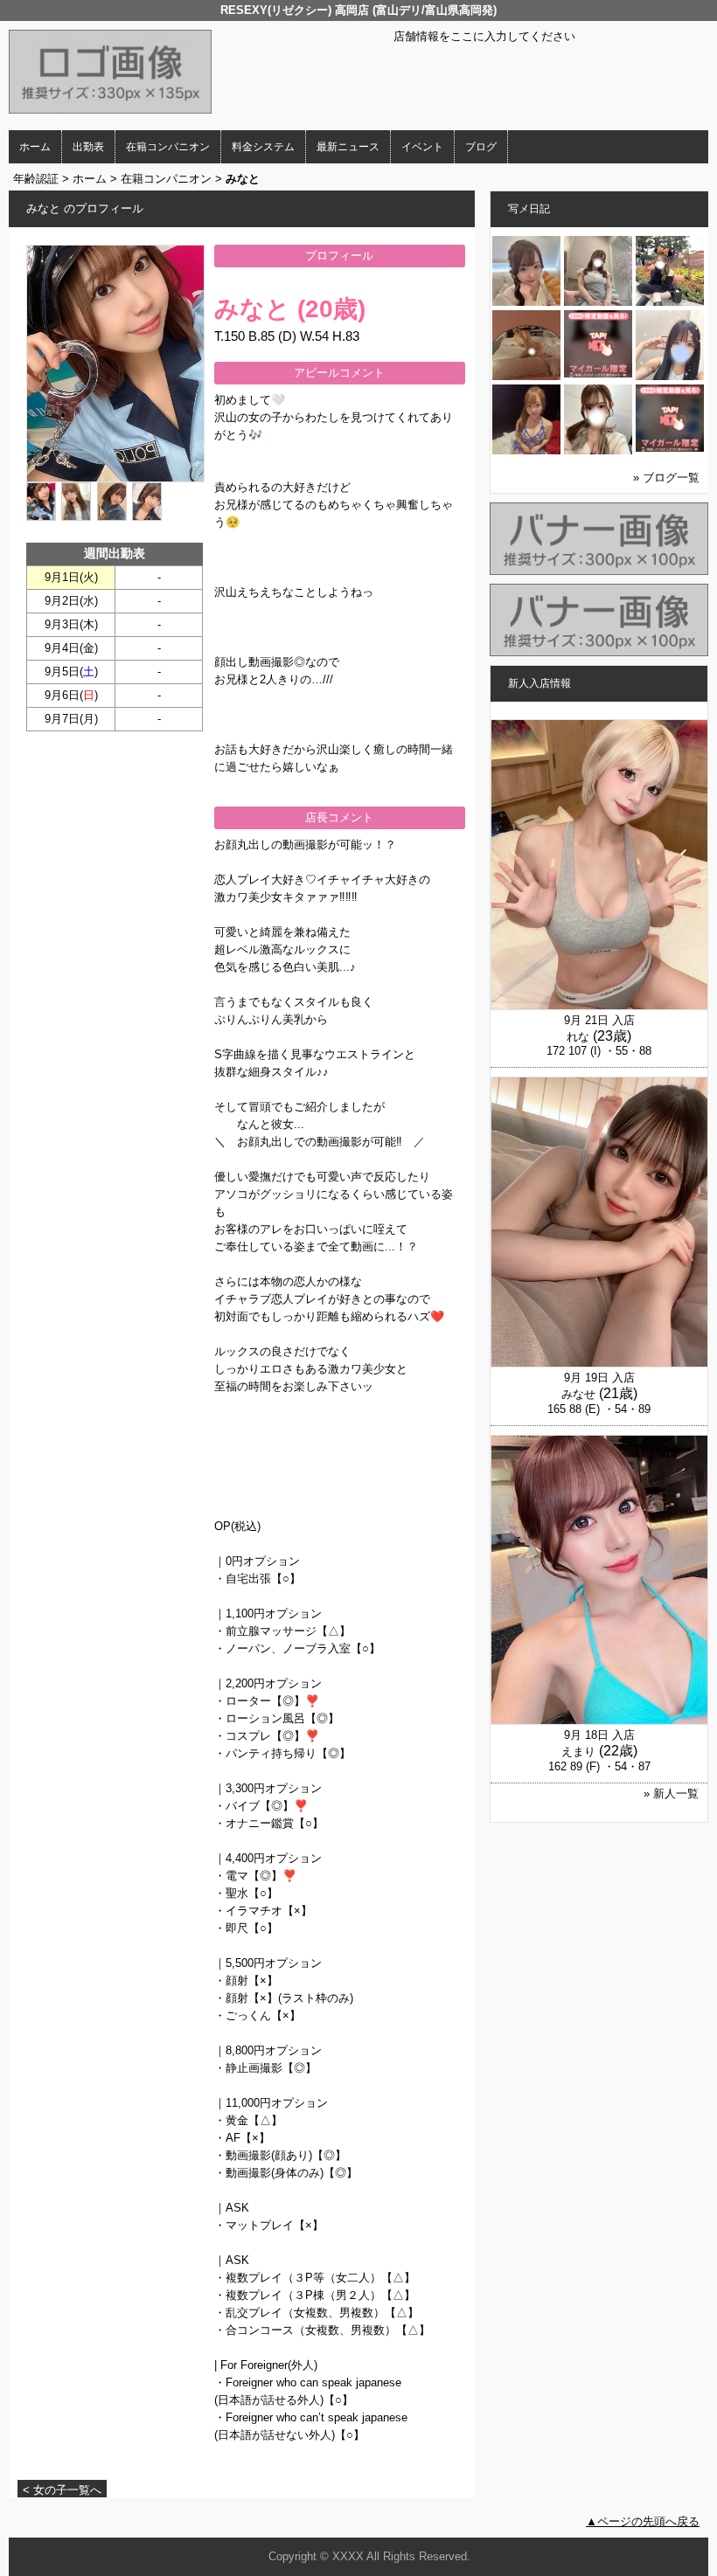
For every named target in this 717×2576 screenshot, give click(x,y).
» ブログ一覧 (666, 478)
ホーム (35, 147)
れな (578, 1037)
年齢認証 (36, 179)
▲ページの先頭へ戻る (643, 2521)
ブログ (481, 147)
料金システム (263, 147)
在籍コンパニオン (168, 147)
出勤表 (88, 147)
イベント (422, 147)
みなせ (578, 1394)
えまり (578, 1752)
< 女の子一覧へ (62, 2490)
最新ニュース (348, 147)
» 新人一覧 (671, 1794)
